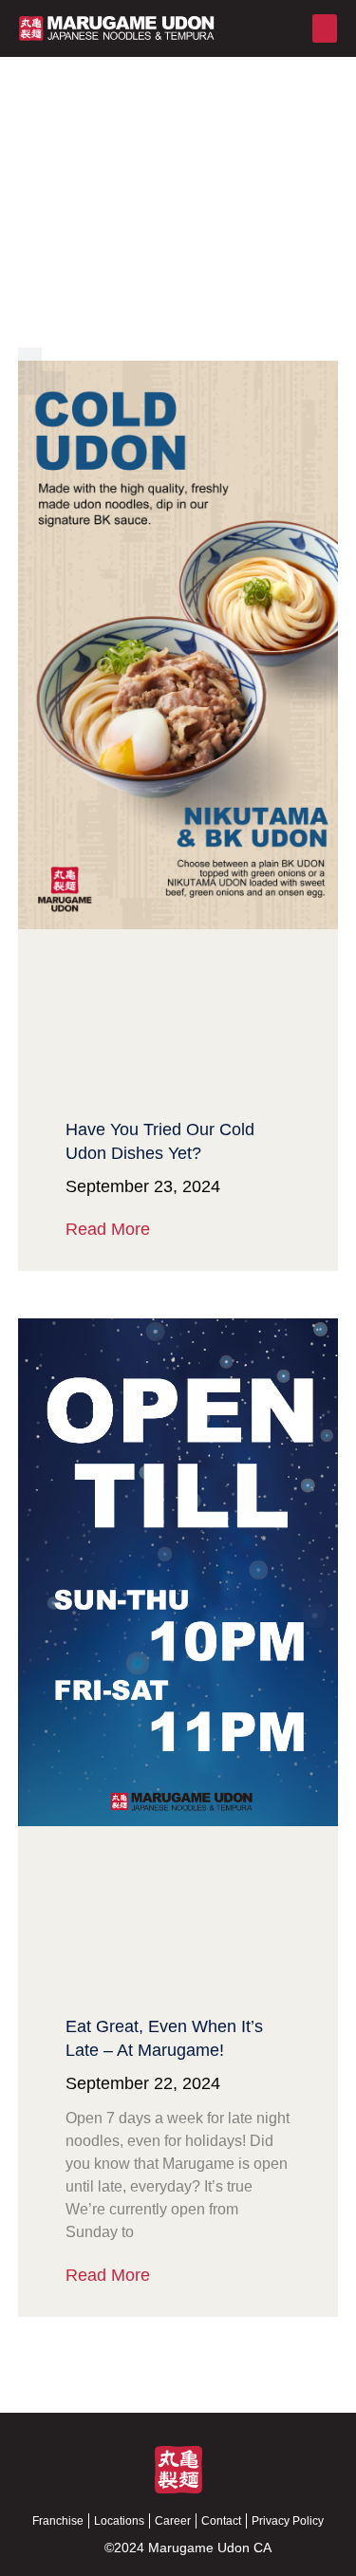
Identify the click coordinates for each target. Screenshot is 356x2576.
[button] (325, 28)
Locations (119, 2521)
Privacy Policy (288, 2521)
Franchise (58, 2521)
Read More (108, 1229)
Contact (221, 2521)
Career (173, 2521)
